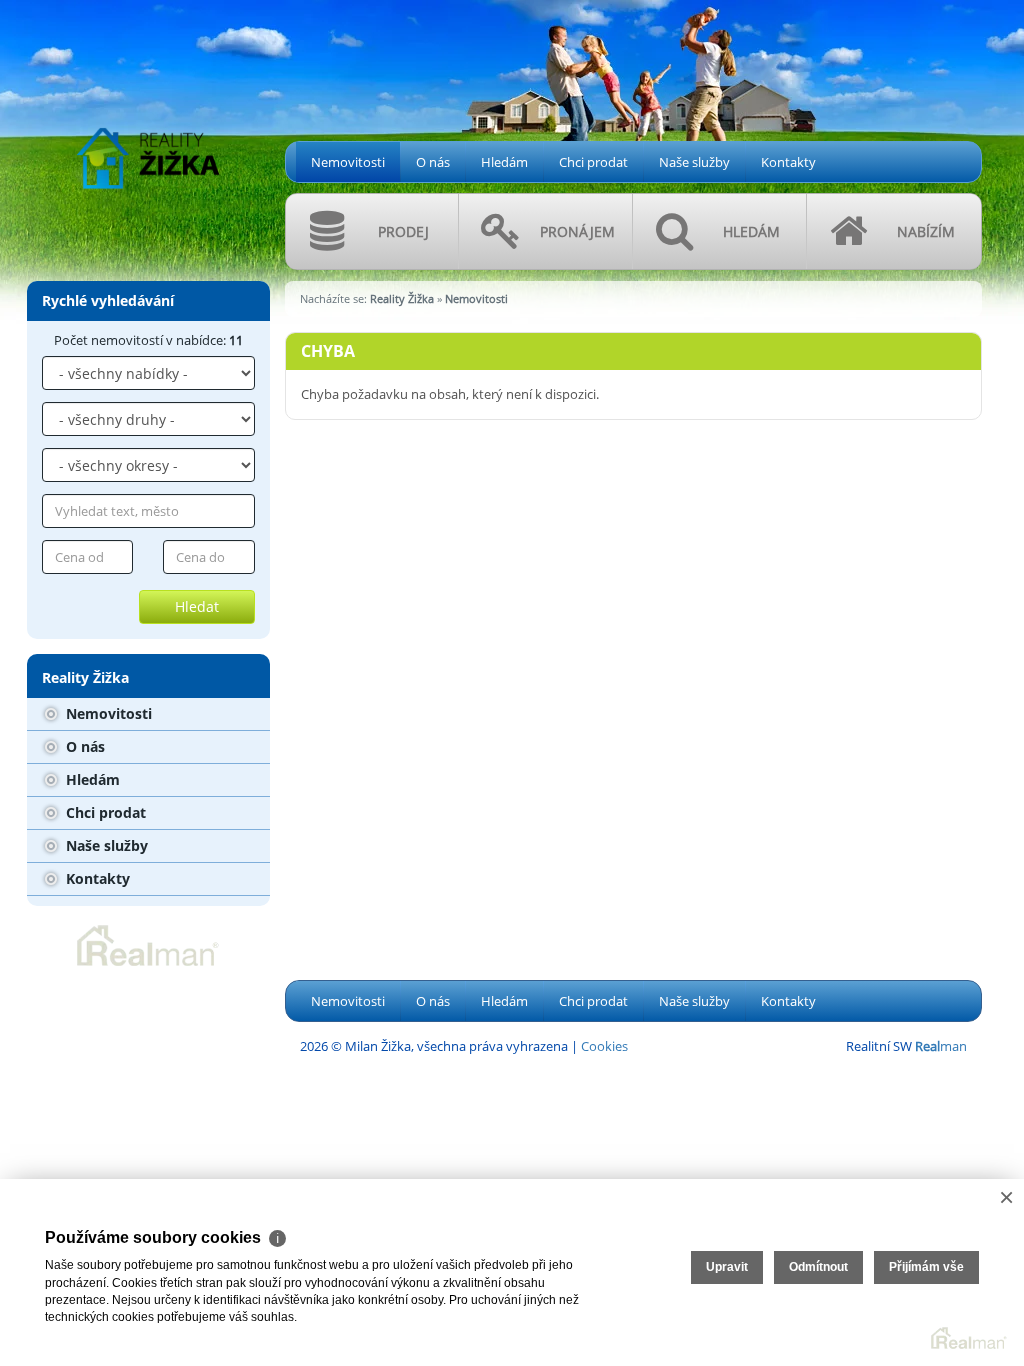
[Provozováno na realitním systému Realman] (148, 944)
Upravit (727, 1267)
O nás (433, 162)
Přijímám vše (926, 1267)
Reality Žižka (402, 298)
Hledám (504, 162)
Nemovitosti (348, 162)
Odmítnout (818, 1267)
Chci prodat (593, 162)
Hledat (197, 606)
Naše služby (694, 162)
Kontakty (788, 162)
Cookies (604, 1046)
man (941, 1046)
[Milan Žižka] (148, 107)
